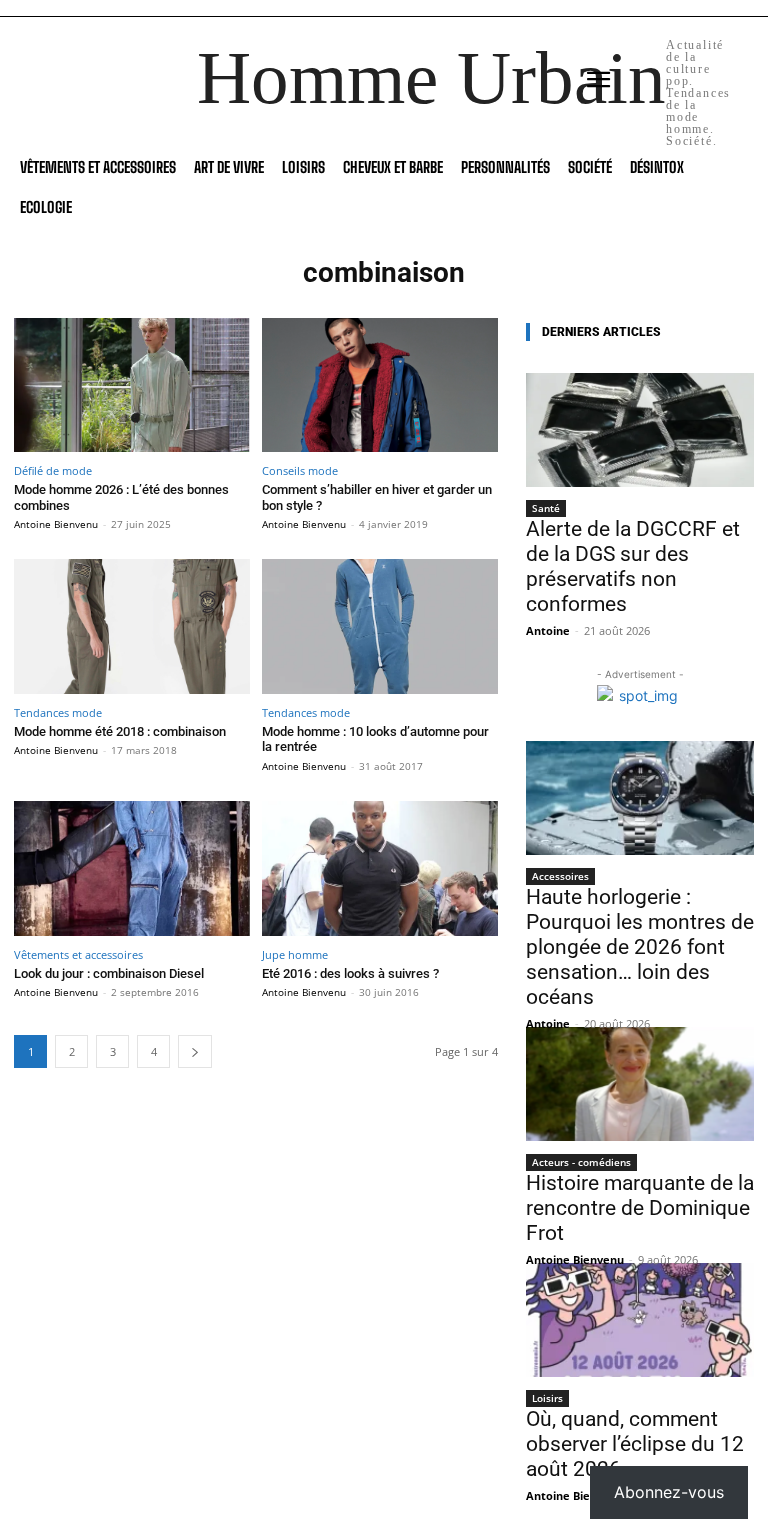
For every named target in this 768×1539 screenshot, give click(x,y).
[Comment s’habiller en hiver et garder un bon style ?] (380, 385)
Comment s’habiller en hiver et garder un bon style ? (377, 497)
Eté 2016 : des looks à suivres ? (350, 973)
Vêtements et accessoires (78, 954)
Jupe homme (295, 954)
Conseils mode (300, 470)
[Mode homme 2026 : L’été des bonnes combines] (132, 385)
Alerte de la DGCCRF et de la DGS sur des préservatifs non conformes (633, 566)
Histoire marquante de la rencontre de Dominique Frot (640, 1208)
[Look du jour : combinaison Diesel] (132, 868)
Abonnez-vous (669, 1492)
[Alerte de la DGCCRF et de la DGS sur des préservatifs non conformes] (640, 430)
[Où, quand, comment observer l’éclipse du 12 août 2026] (640, 1320)
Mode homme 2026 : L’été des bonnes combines (121, 497)
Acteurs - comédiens (581, 1162)
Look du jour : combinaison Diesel (109, 973)
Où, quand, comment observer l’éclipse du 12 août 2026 (635, 1444)
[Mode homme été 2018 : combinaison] (132, 626)
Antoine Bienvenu (56, 524)
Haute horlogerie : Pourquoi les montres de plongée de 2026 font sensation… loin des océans (640, 947)
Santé (546, 508)
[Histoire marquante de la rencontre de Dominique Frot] (640, 1084)
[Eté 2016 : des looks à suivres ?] (380, 868)
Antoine (548, 630)
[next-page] (195, 1051)
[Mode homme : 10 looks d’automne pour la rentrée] (380, 626)
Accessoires (560, 876)
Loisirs (547, 1398)
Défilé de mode (53, 470)
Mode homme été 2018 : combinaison (120, 731)
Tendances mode (58, 712)
